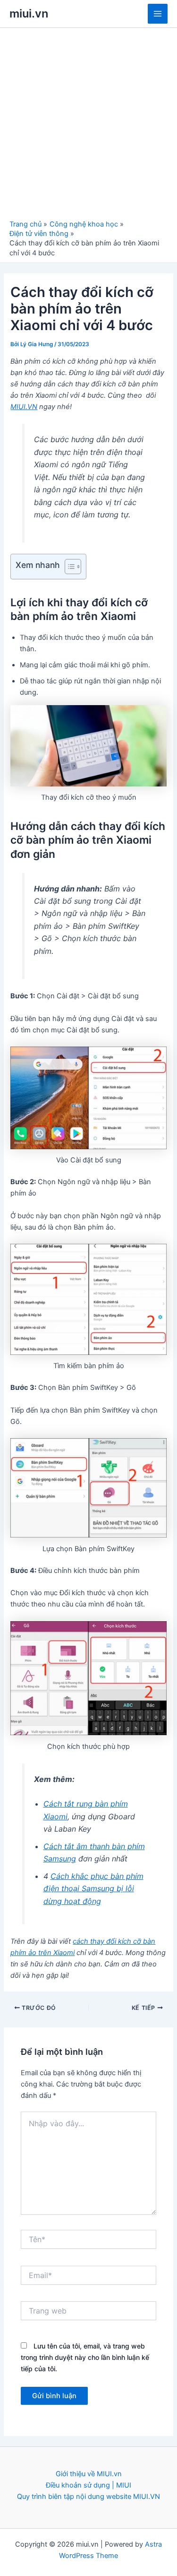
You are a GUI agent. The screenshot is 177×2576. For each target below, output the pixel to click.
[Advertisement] (88, 126)
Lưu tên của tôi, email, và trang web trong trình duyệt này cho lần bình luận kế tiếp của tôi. (85, 2357)
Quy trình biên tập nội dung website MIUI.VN (88, 2497)
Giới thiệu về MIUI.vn (89, 2474)
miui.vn (29, 13)
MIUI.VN (24, 407)
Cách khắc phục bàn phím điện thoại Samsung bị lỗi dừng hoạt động (93, 1889)
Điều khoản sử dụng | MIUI (88, 2485)
